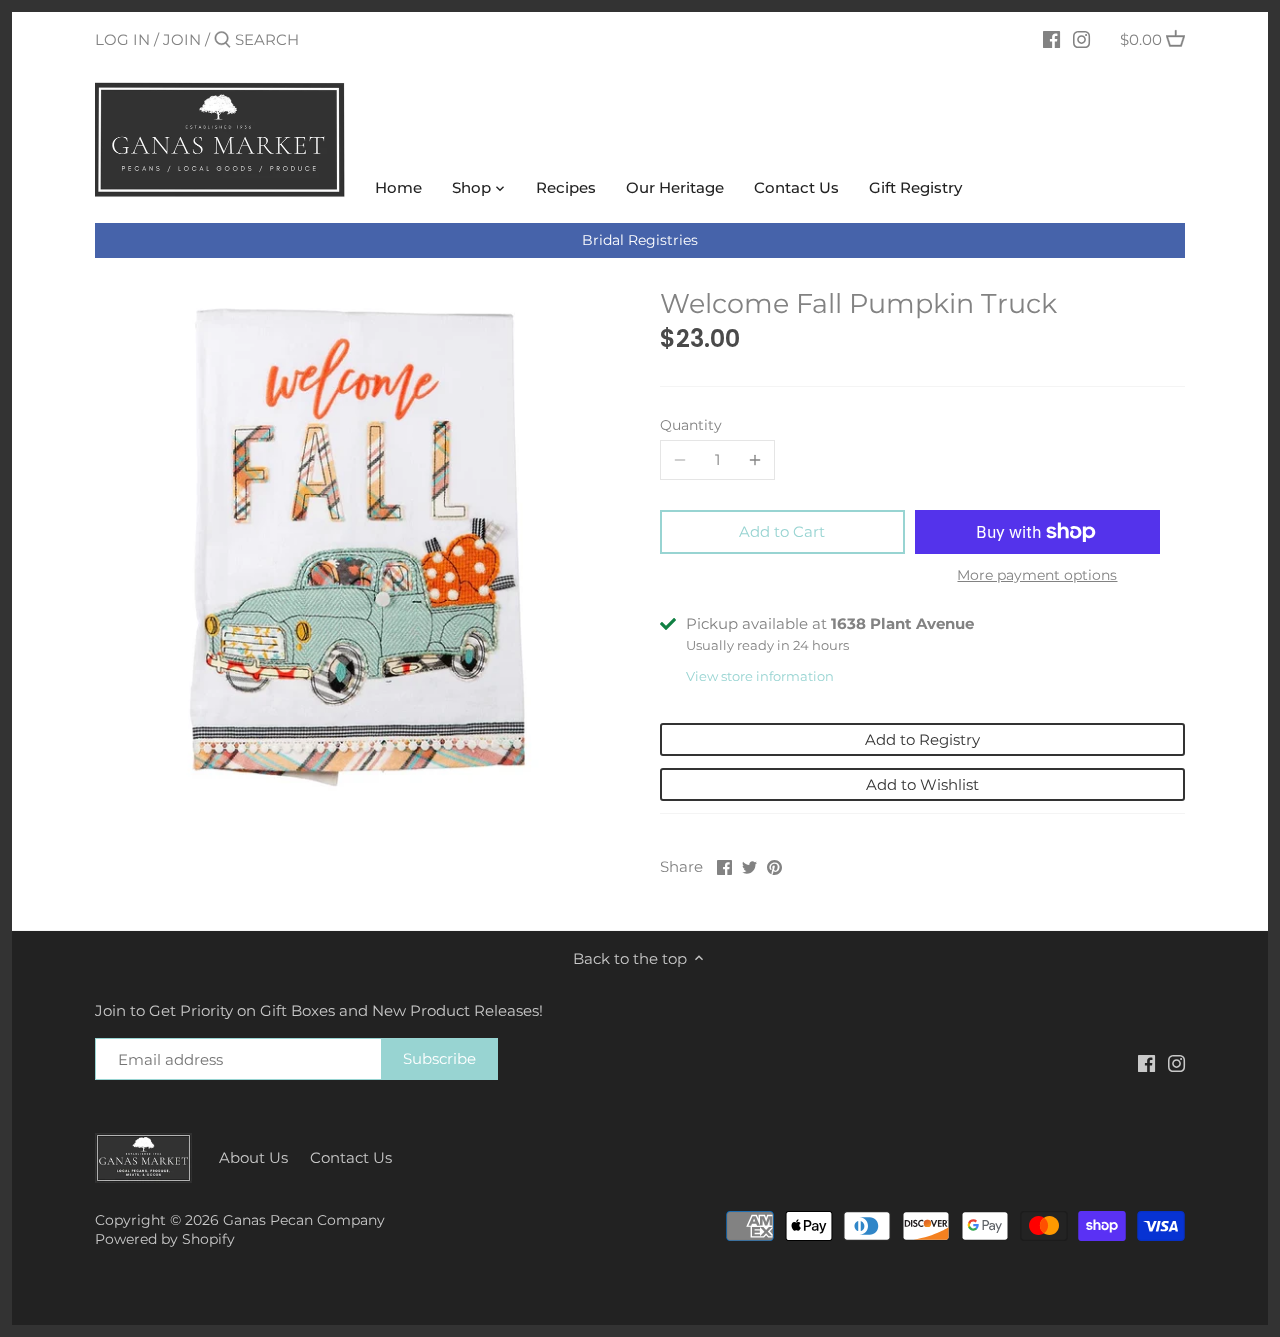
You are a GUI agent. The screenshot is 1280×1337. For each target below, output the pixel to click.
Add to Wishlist (922, 784)
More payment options (1037, 575)
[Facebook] (1051, 39)
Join (182, 39)
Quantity (691, 425)
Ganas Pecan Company (304, 1220)
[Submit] (222, 40)
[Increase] (755, 460)
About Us (253, 1157)
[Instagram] (1081, 39)
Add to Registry (922, 739)
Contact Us (351, 1157)
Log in (122, 39)
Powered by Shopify (165, 1239)
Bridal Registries (640, 240)
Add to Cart (782, 531)
